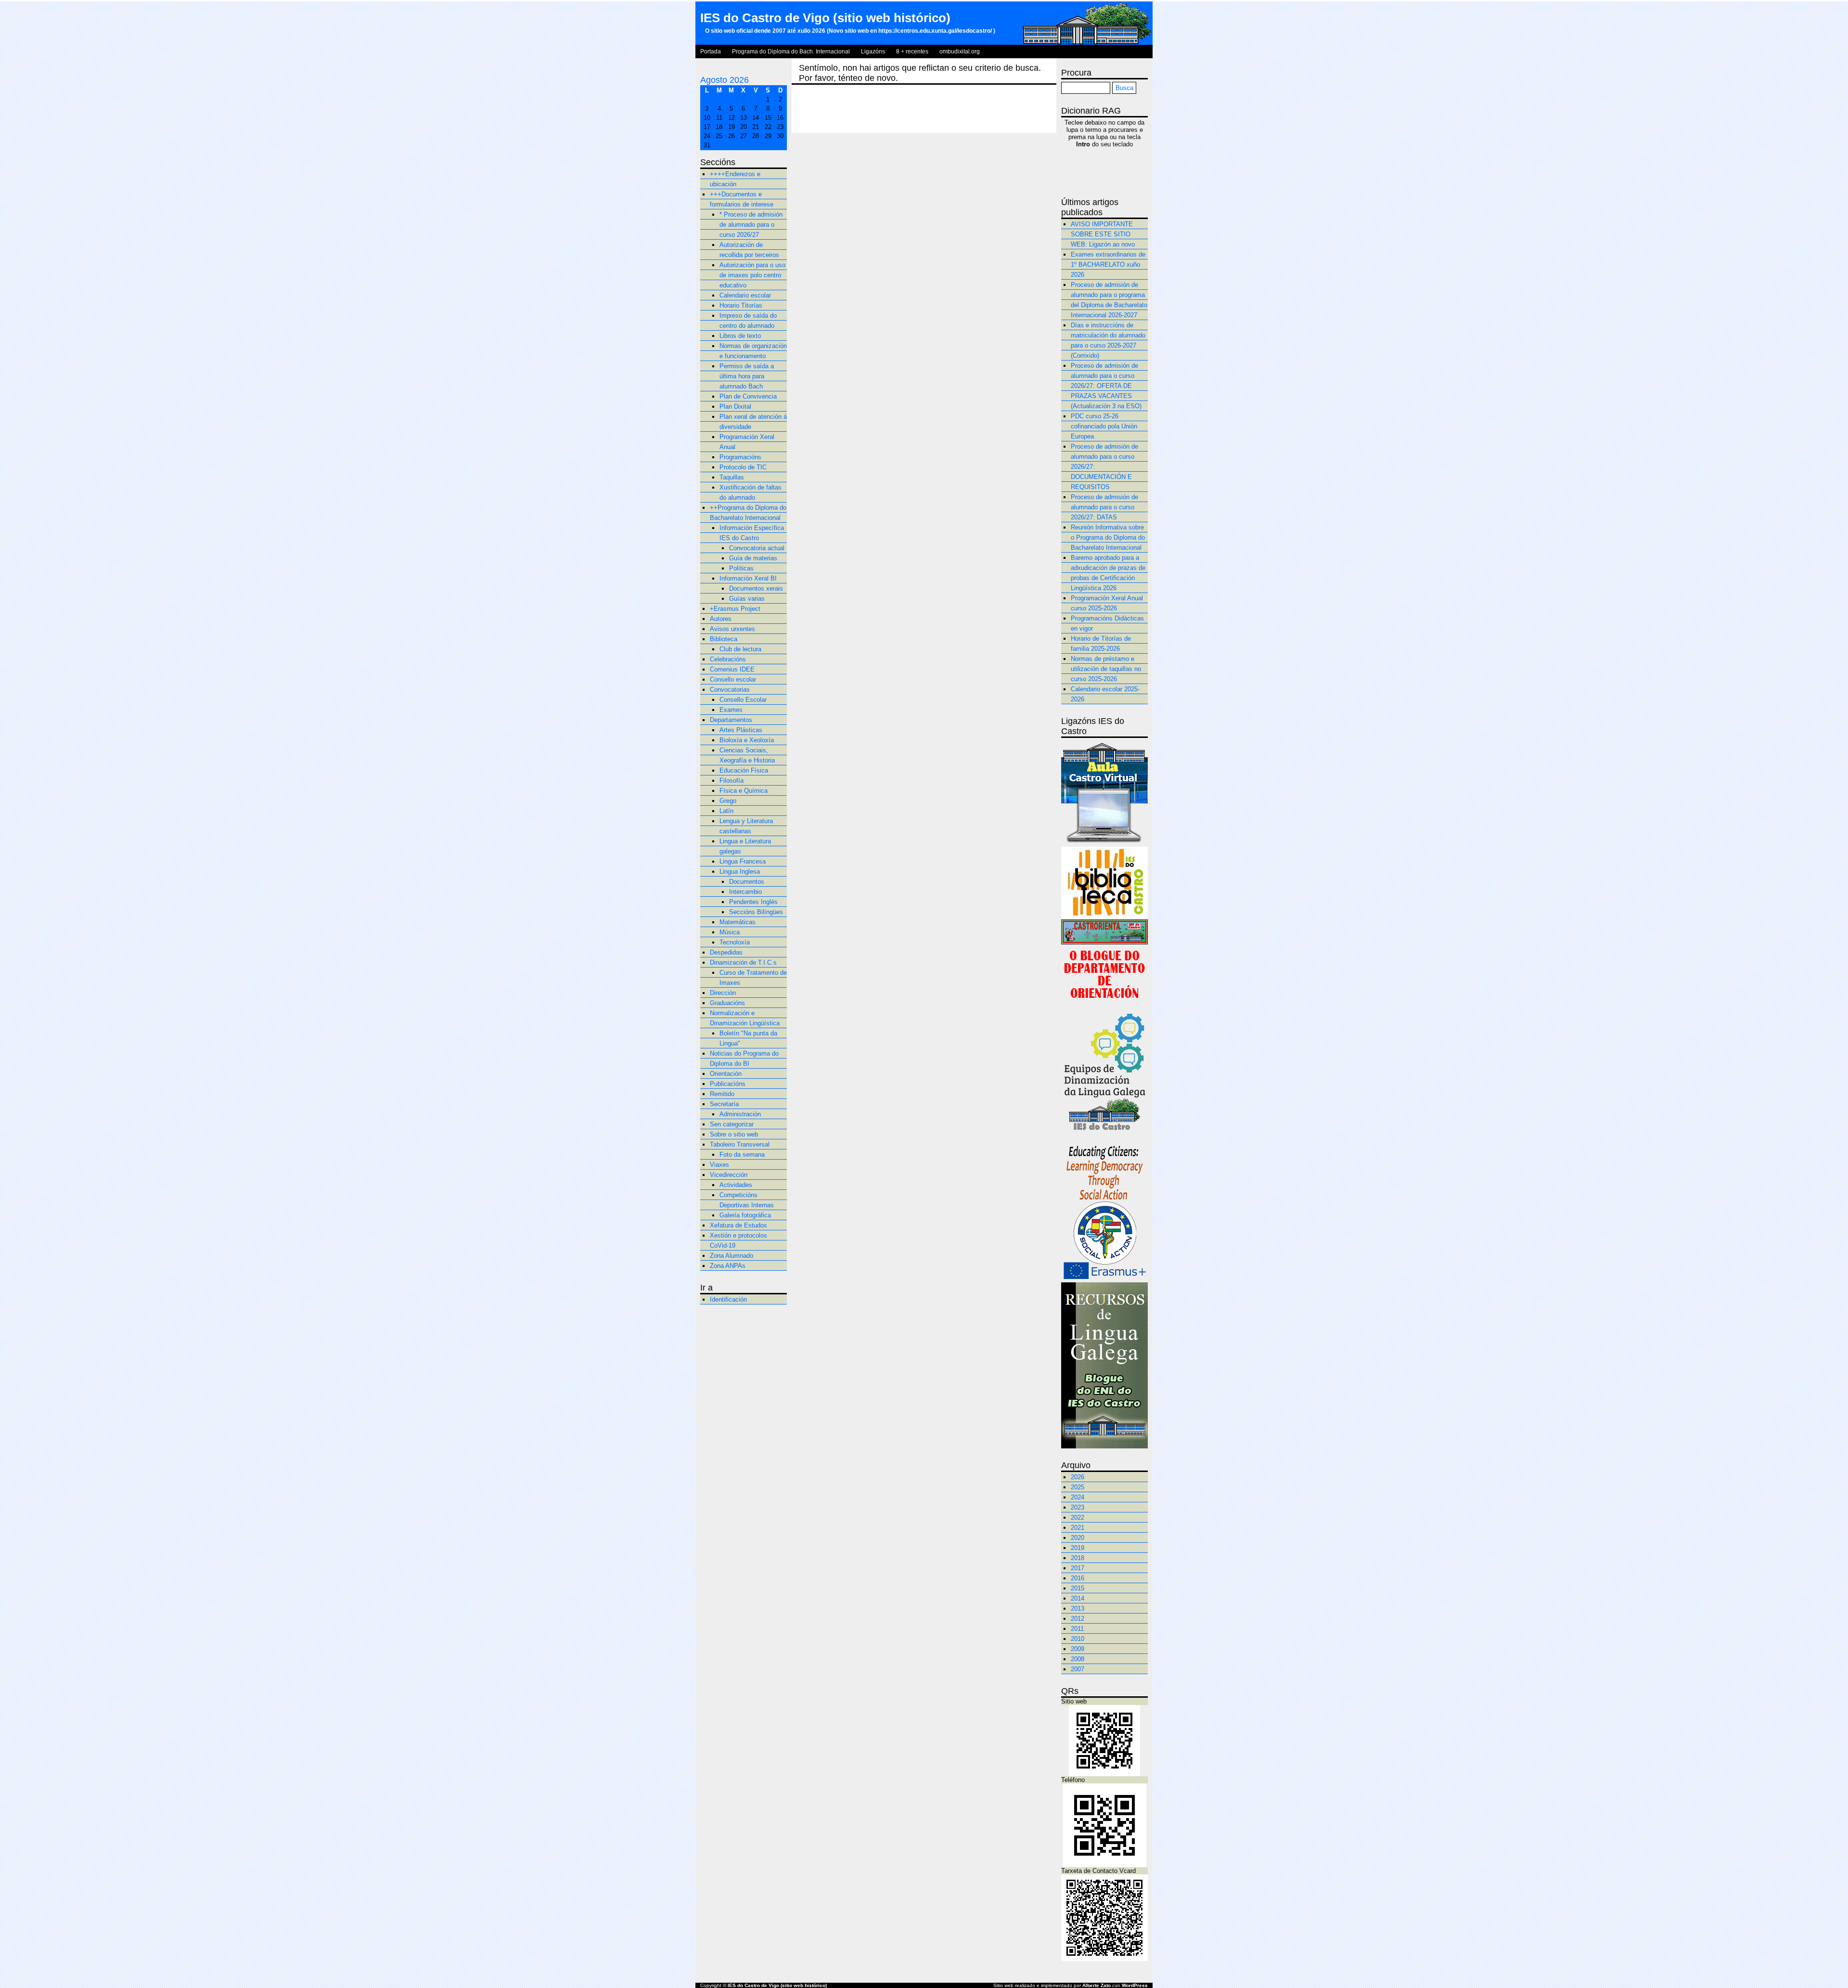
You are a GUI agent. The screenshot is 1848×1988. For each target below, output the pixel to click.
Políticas (741, 568)
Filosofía (731, 781)
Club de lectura (740, 649)
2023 (1078, 1507)
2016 (1078, 1578)
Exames (731, 710)
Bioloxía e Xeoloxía (747, 740)
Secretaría (724, 1104)
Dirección (723, 993)
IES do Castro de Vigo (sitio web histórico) (825, 18)
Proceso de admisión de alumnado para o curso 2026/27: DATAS (1104, 507)
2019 (1078, 1548)
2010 (1078, 1639)
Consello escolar (733, 679)
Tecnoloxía (735, 942)
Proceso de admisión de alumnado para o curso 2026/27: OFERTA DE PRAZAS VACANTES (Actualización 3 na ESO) (1106, 386)
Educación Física (744, 770)
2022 (1078, 1517)
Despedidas (726, 952)
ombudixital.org (960, 52)
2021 (1078, 1528)
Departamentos (731, 720)
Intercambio (745, 892)
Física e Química (744, 791)
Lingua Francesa (743, 861)
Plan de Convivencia (748, 396)
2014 (1078, 1598)
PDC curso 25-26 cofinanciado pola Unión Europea (1104, 426)
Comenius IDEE (732, 669)
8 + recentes (912, 52)
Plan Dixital (735, 407)
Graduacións (727, 1003)
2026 (1078, 1477)
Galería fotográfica (745, 1215)
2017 (1078, 1568)
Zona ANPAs (728, 1266)
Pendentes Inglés (753, 902)
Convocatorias (730, 690)
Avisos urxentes (732, 629)
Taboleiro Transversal (740, 1144)
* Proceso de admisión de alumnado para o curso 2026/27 (751, 225)
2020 (1078, 1538)
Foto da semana (742, 1155)
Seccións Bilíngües (756, 912)
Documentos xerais (756, 588)
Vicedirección (729, 1175)
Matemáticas (738, 922)
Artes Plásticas (741, 730)
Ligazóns (873, 52)
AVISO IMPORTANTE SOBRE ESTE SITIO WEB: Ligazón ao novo (1103, 234)
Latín (726, 811)
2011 (1077, 1629)
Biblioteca (724, 639)
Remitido (722, 1094)
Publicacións (728, 1084)
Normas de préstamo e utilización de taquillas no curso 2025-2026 (1106, 669)
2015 (1078, 1588)
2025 (1078, 1487)
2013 (1078, 1608)
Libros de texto (740, 336)
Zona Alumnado (731, 1256)
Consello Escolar (743, 700)
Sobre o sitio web (734, 1134)
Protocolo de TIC (743, 467)
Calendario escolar (745, 295)
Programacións (740, 457)
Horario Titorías (741, 305)
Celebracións (728, 659)
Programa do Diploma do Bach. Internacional (791, 52)
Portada (711, 52)
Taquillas (732, 477)
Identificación (728, 1299)
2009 (1078, 1649)
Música (730, 932)
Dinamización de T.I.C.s (743, 962)
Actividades (736, 1185)
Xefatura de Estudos (738, 1225)
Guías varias (747, 599)
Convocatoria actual (757, 548)
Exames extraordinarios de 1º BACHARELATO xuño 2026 (1108, 265)
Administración (740, 1114)
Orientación (726, 1074)
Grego (728, 801)
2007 (1078, 1669)
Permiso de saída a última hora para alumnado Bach (747, 376)
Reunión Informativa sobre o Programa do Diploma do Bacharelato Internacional (1108, 537)
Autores (721, 619)
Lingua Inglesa (740, 871)
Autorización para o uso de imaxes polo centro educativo (752, 275)
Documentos (747, 882)
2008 (1078, 1659)
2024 (1078, 1497)
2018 (1078, 1558)
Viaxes (719, 1165)
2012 (1078, 1619)
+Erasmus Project (735, 609)
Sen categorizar (732, 1124)
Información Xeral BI (748, 578)
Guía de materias (753, 558)
